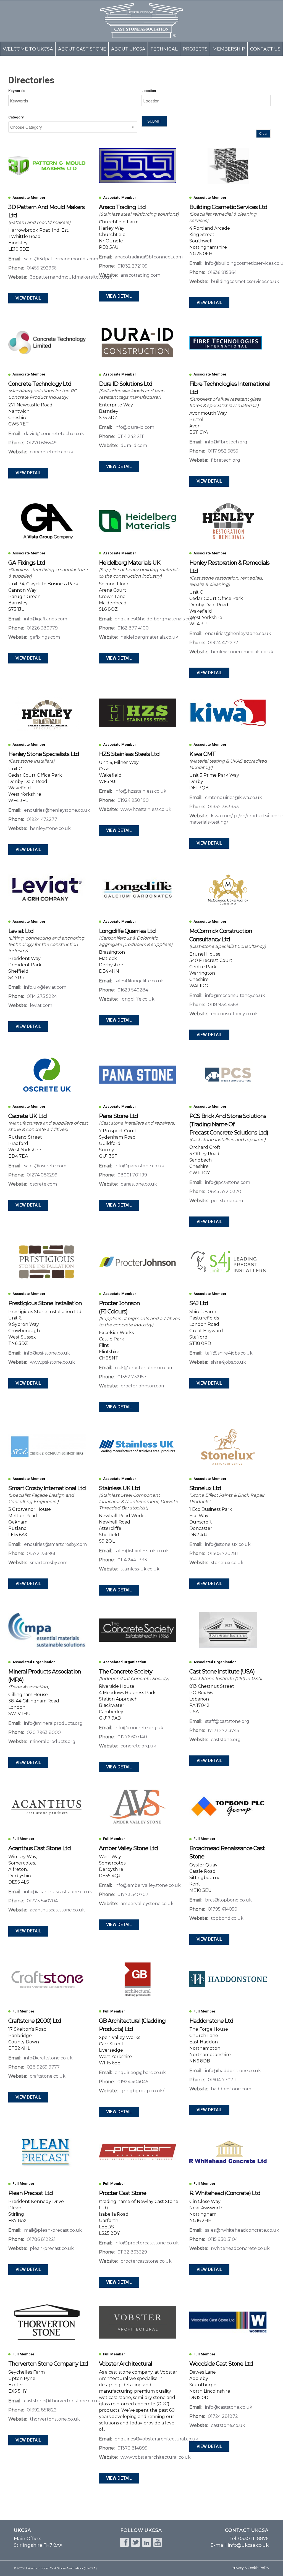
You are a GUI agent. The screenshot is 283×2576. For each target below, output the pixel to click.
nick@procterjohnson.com (144, 1368)
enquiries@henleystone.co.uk (238, 634)
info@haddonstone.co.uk (233, 2071)
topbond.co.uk (227, 1918)
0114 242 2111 (131, 436)
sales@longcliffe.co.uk (139, 981)
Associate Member (29, 198)
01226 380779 (42, 628)
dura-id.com (134, 445)
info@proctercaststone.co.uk (147, 2243)
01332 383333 (223, 807)
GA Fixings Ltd (27, 563)
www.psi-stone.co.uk (52, 1362)
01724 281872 (223, 2416)
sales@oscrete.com (45, 1166)
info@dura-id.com (134, 427)
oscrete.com (43, 1184)
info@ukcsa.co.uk (248, 2545)
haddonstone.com (231, 2089)
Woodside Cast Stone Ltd (221, 2364)
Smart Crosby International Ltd (47, 1488)
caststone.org (226, 1740)
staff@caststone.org (227, 1721)
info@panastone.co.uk (139, 1166)
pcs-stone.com (227, 1201)
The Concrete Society (126, 1671)
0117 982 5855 (223, 451)
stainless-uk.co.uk (140, 1569)
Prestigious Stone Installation (45, 1303)
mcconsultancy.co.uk (234, 1014)
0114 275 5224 (42, 996)
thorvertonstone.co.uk (55, 2419)
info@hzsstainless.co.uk (141, 791)
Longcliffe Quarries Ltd (127, 931)
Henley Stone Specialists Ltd (44, 754)
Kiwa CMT (202, 754)
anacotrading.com (140, 275)
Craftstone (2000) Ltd (35, 2021)
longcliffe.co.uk (137, 999)
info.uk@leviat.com (45, 987)
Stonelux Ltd (205, 1488)
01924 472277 (223, 643)
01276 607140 (132, 1737)
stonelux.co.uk (227, 1563)
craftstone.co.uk (48, 2076)
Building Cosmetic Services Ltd (228, 207)
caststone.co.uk (228, 2425)
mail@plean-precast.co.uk (53, 2230)
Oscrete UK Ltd (27, 1116)
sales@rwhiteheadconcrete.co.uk (242, 2230)
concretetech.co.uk (52, 452)
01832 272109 (133, 266)
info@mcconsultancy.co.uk (235, 995)
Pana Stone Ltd (118, 1116)
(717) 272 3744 (224, 1730)
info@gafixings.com (46, 619)
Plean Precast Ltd (31, 2193)
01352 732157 (132, 1377)
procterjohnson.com (143, 1386)
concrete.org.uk (138, 1746)
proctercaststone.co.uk (146, 2261)
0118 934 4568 (223, 1005)
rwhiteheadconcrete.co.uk (240, 2248)
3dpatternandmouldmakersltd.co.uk (71, 277)
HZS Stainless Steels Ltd (129, 754)
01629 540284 (133, 990)
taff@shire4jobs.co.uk (229, 1353)
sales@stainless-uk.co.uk (142, 1551)
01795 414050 (223, 1909)
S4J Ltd (199, 1303)
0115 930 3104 (223, 2239)
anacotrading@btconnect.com (149, 257)
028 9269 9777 (43, 2067)
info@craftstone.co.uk (48, 2058)
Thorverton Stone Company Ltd (48, 2364)
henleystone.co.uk (50, 828)
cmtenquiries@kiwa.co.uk (234, 798)
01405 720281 (223, 1553)
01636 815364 (222, 272)
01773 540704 (42, 1901)
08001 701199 (132, 1175)
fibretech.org (226, 460)
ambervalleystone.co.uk (147, 1904)
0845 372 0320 (225, 1192)
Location (149, 91)
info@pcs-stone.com (228, 1182)
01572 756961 (41, 1553)
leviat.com (41, 1005)
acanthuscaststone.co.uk (57, 1910)
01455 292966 (42, 268)
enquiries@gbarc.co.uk (140, 2073)
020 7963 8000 (44, 1732)
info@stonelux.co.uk (228, 1544)
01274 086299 (42, 1175)
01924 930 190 (133, 800)
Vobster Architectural (125, 2364)
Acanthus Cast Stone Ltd (40, 1848)
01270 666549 (42, 443)
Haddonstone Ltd (211, 2021)
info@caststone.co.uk (229, 2407)
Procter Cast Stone (123, 2193)
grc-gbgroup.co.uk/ (142, 2091)
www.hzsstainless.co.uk (146, 809)
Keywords (16, 91)
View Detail (28, 298)
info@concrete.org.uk (139, 1728)
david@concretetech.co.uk (54, 434)
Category (16, 117)
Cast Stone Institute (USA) (222, 1671)
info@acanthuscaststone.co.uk (58, 1892)
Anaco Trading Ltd (122, 207)
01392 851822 (42, 2410)
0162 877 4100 (133, 628)
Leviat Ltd (21, 931)
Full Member (23, 1839)
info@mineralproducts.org (53, 1723)
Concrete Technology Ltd (40, 384)
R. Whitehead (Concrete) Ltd (225, 2193)
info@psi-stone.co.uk (47, 1353)
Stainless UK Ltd (120, 1488)
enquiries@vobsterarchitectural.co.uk (156, 2439)
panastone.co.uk (139, 1184)
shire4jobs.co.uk (228, 1362)
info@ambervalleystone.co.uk (148, 1885)
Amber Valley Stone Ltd (128, 1848)
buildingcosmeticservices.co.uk (245, 281)
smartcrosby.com (49, 1563)
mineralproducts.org (53, 1741)
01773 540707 (133, 1894)
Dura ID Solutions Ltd (126, 384)
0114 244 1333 (132, 1560)
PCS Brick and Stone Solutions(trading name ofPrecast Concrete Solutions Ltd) (229, 1124)
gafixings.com (45, 637)
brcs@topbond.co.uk (228, 1900)
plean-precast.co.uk (52, 2248)
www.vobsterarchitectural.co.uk (156, 2457)
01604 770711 (222, 2080)
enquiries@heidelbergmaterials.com (155, 619)
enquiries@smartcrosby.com (55, 1544)
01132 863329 (132, 2252)
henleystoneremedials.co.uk (242, 652)
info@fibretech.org (226, 442)
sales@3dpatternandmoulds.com (61, 259)
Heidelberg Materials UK (130, 563)
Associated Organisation (34, 1662)
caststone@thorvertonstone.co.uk (62, 2401)
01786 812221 (41, 2239)
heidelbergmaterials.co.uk (149, 637)
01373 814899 (133, 2448)
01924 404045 (133, 2082)
